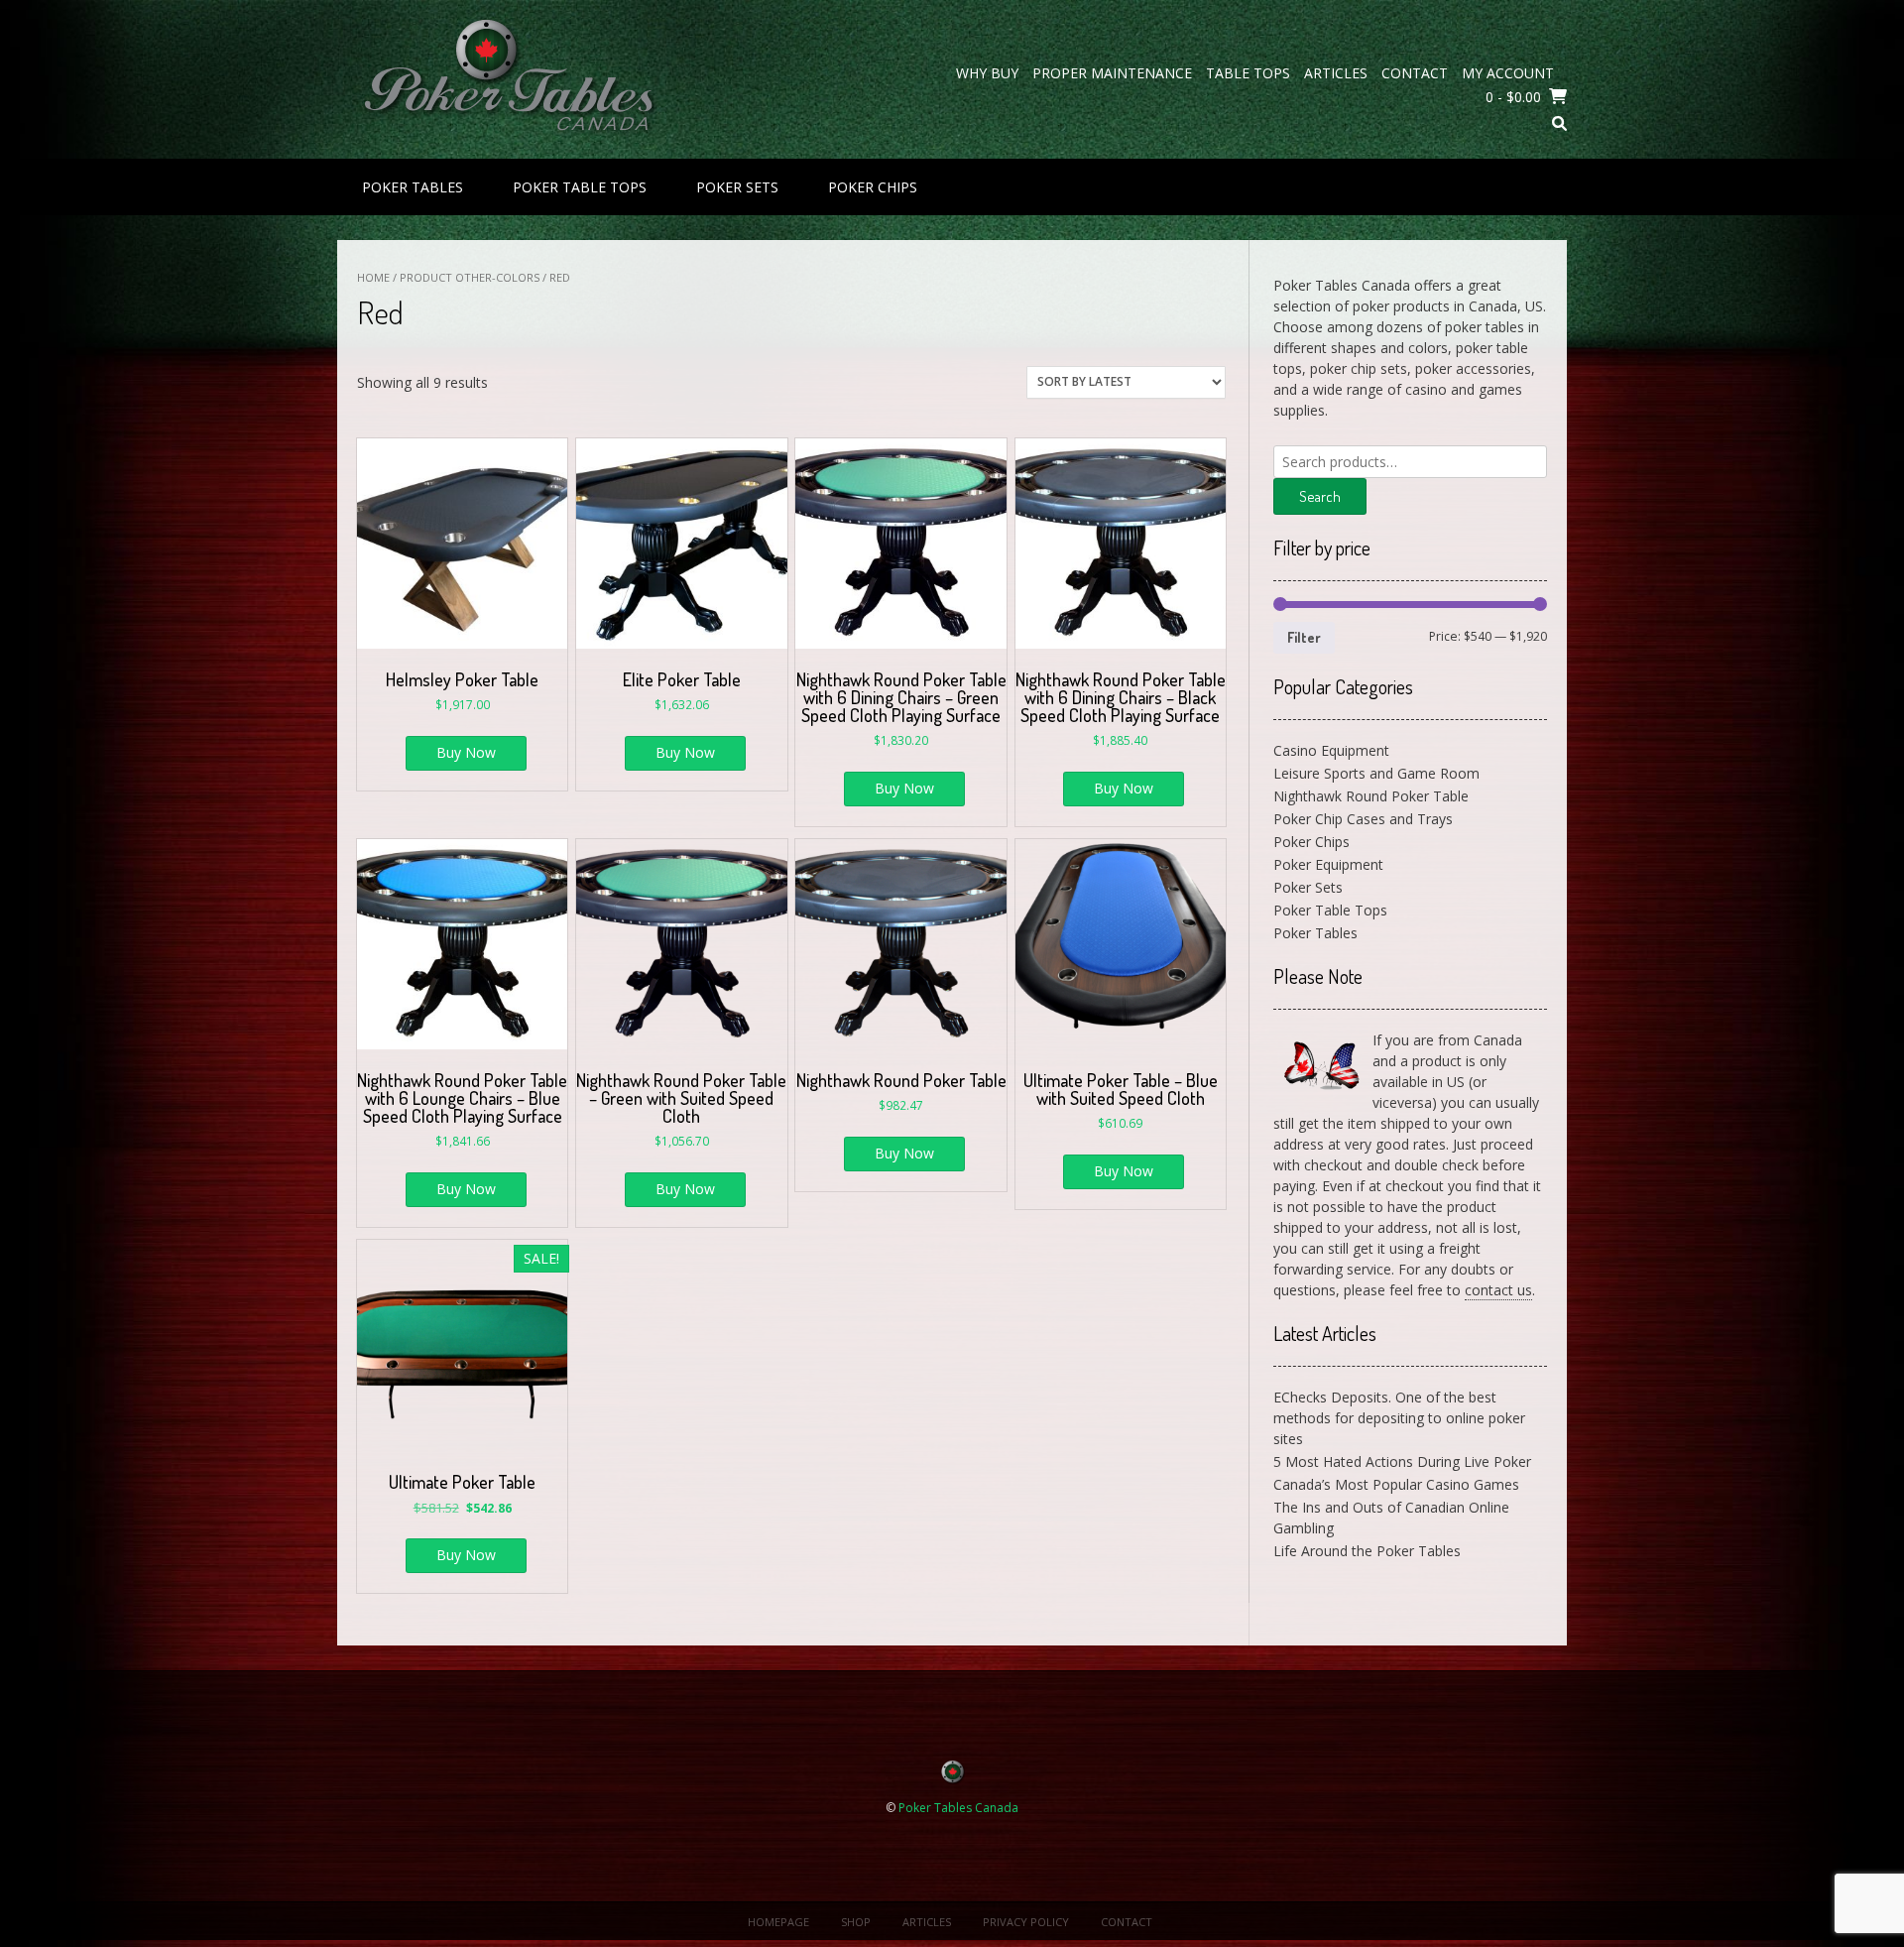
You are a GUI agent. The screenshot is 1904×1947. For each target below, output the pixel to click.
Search (1320, 496)
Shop (856, 1922)
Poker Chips (873, 187)
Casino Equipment (1331, 750)
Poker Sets (737, 187)
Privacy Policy (1026, 1922)
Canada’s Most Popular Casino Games (1396, 1484)
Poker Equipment (1328, 864)
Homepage (778, 1922)
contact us (1498, 1290)
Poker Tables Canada (958, 1808)
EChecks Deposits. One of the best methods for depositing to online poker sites (1399, 1418)
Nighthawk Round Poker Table (1371, 796)
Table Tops (1248, 73)
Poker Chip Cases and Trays (1363, 819)
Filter (1304, 637)
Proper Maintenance (1112, 73)
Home (373, 277)
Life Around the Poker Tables (1367, 1551)
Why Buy (987, 73)
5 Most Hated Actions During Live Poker (1402, 1461)
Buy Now (466, 752)
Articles (1336, 73)
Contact (1415, 73)
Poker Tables (413, 187)
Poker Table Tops (580, 187)
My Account (1508, 73)
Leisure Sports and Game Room (1376, 773)
